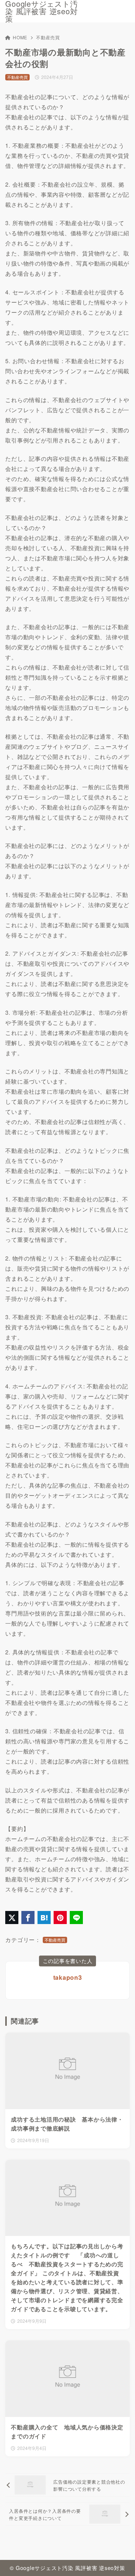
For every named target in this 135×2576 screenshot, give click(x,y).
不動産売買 (48, 37)
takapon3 (68, 1977)
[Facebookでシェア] (28, 1918)
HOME (20, 37)
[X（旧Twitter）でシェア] (12, 1918)
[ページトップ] (120, 2561)
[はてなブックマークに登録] (44, 1918)
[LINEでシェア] (76, 1918)
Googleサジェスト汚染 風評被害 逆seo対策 (41, 11)
